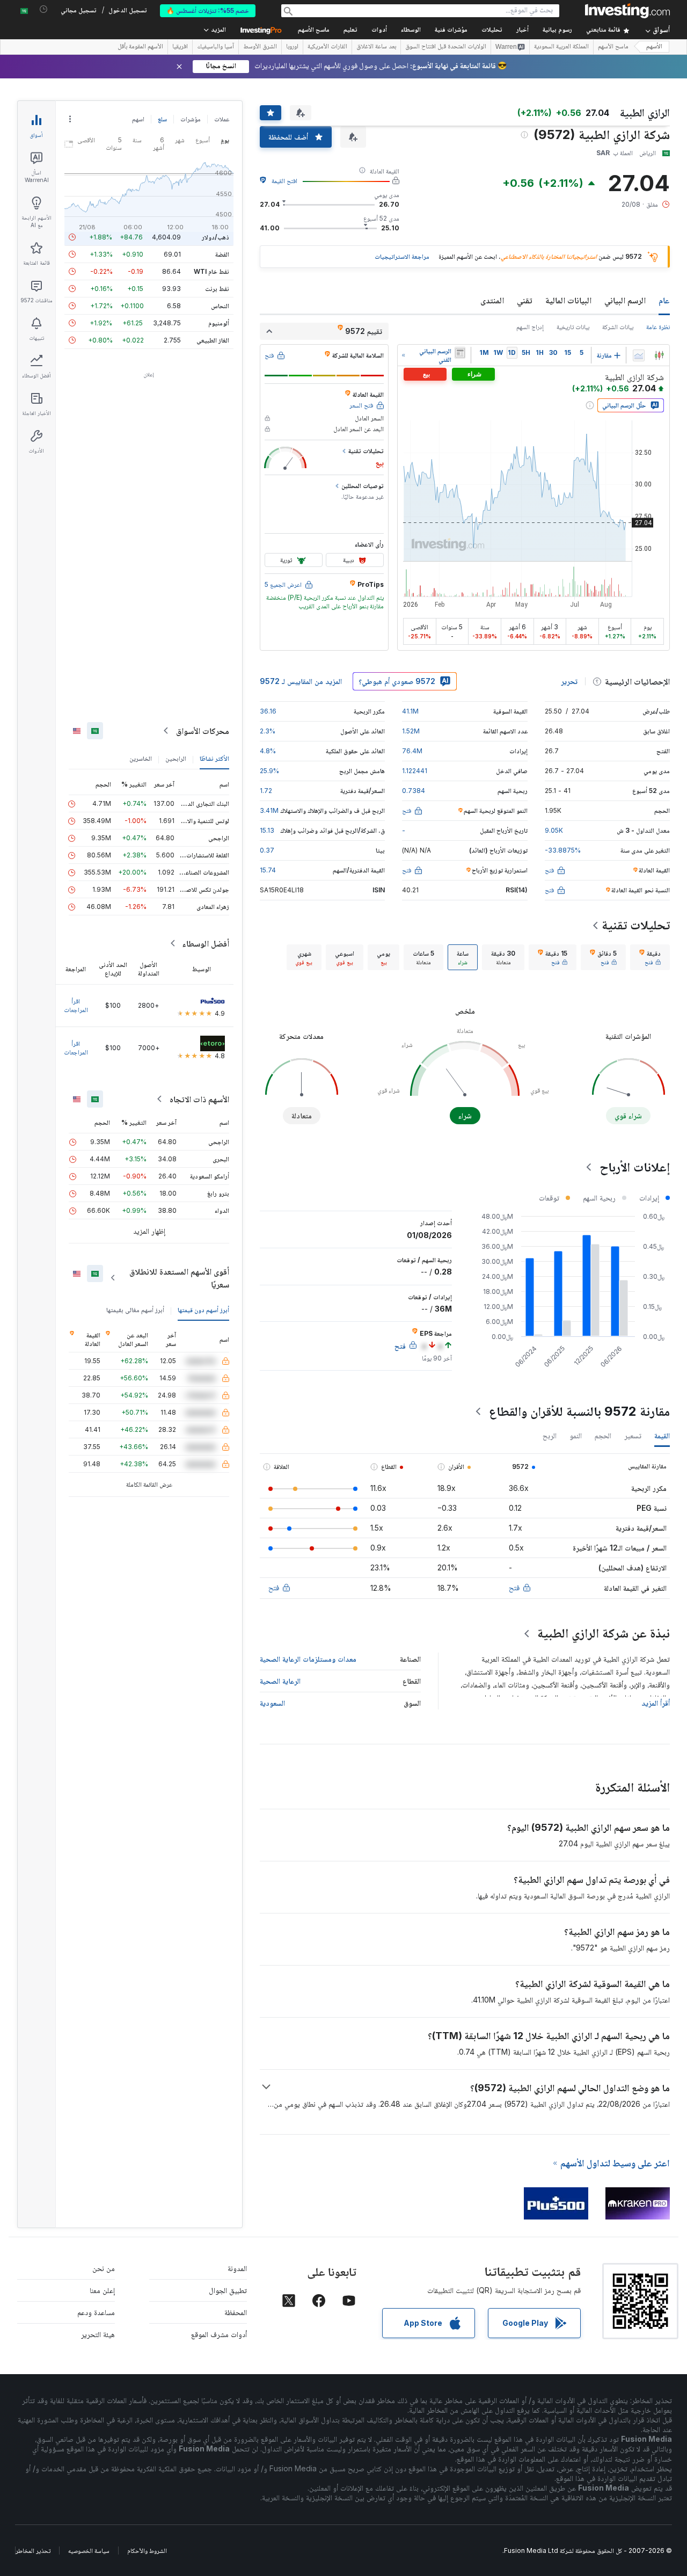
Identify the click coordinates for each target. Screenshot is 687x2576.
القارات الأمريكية (327, 47)
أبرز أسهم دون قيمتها (203, 1310)
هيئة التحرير (98, 2334)
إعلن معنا (102, 2290)
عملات (222, 119)
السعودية (272, 1703)
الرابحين (176, 758)
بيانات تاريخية (573, 327)
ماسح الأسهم (314, 30)
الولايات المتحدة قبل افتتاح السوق (446, 47)
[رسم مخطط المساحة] (639, 355)
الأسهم (654, 47)
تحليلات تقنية (636, 925)
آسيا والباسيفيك (215, 47)
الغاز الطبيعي (213, 340)
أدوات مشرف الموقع (219, 2334)
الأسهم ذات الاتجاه (199, 1099)
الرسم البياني (625, 300)
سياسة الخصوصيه (89, 2550)
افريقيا (180, 47)
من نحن (104, 2268)
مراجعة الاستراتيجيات (402, 256)
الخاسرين (141, 758)
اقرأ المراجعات (76, 1005)
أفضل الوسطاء (206, 943)
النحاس (220, 306)
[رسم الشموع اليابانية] (659, 355)
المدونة (237, 2268)
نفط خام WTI (211, 271)
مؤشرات (191, 119)
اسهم (138, 119)
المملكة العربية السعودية (561, 47)
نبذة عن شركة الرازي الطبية (604, 1633)
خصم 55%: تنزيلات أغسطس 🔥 (208, 10)
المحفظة (236, 2312)
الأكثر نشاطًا (214, 758)
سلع (162, 119)
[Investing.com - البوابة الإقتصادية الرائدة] (627, 11)
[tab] (650, 957)
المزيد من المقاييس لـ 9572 (301, 681)
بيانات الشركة (618, 327)
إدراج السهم (530, 327)
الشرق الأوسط (260, 47)
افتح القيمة (284, 181)
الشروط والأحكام (147, 2550)
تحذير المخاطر (33, 2550)
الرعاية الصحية (280, 1681)
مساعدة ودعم (96, 2312)
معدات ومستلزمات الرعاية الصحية (308, 1659)
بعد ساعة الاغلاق (376, 47)
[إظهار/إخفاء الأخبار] (460, 353)
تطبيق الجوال (228, 2290)
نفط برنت (217, 289)
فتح (514, 1587)
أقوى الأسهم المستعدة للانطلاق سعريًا (179, 1278)
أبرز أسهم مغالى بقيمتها (135, 1310)
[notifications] (44, 9)
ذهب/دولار (215, 237)
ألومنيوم (219, 323)
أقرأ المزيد (656, 1703)
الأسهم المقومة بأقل (140, 47)
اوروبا (292, 47)
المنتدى (492, 300)
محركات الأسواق (203, 731)
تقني (525, 300)
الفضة (222, 254)
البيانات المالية (568, 300)
